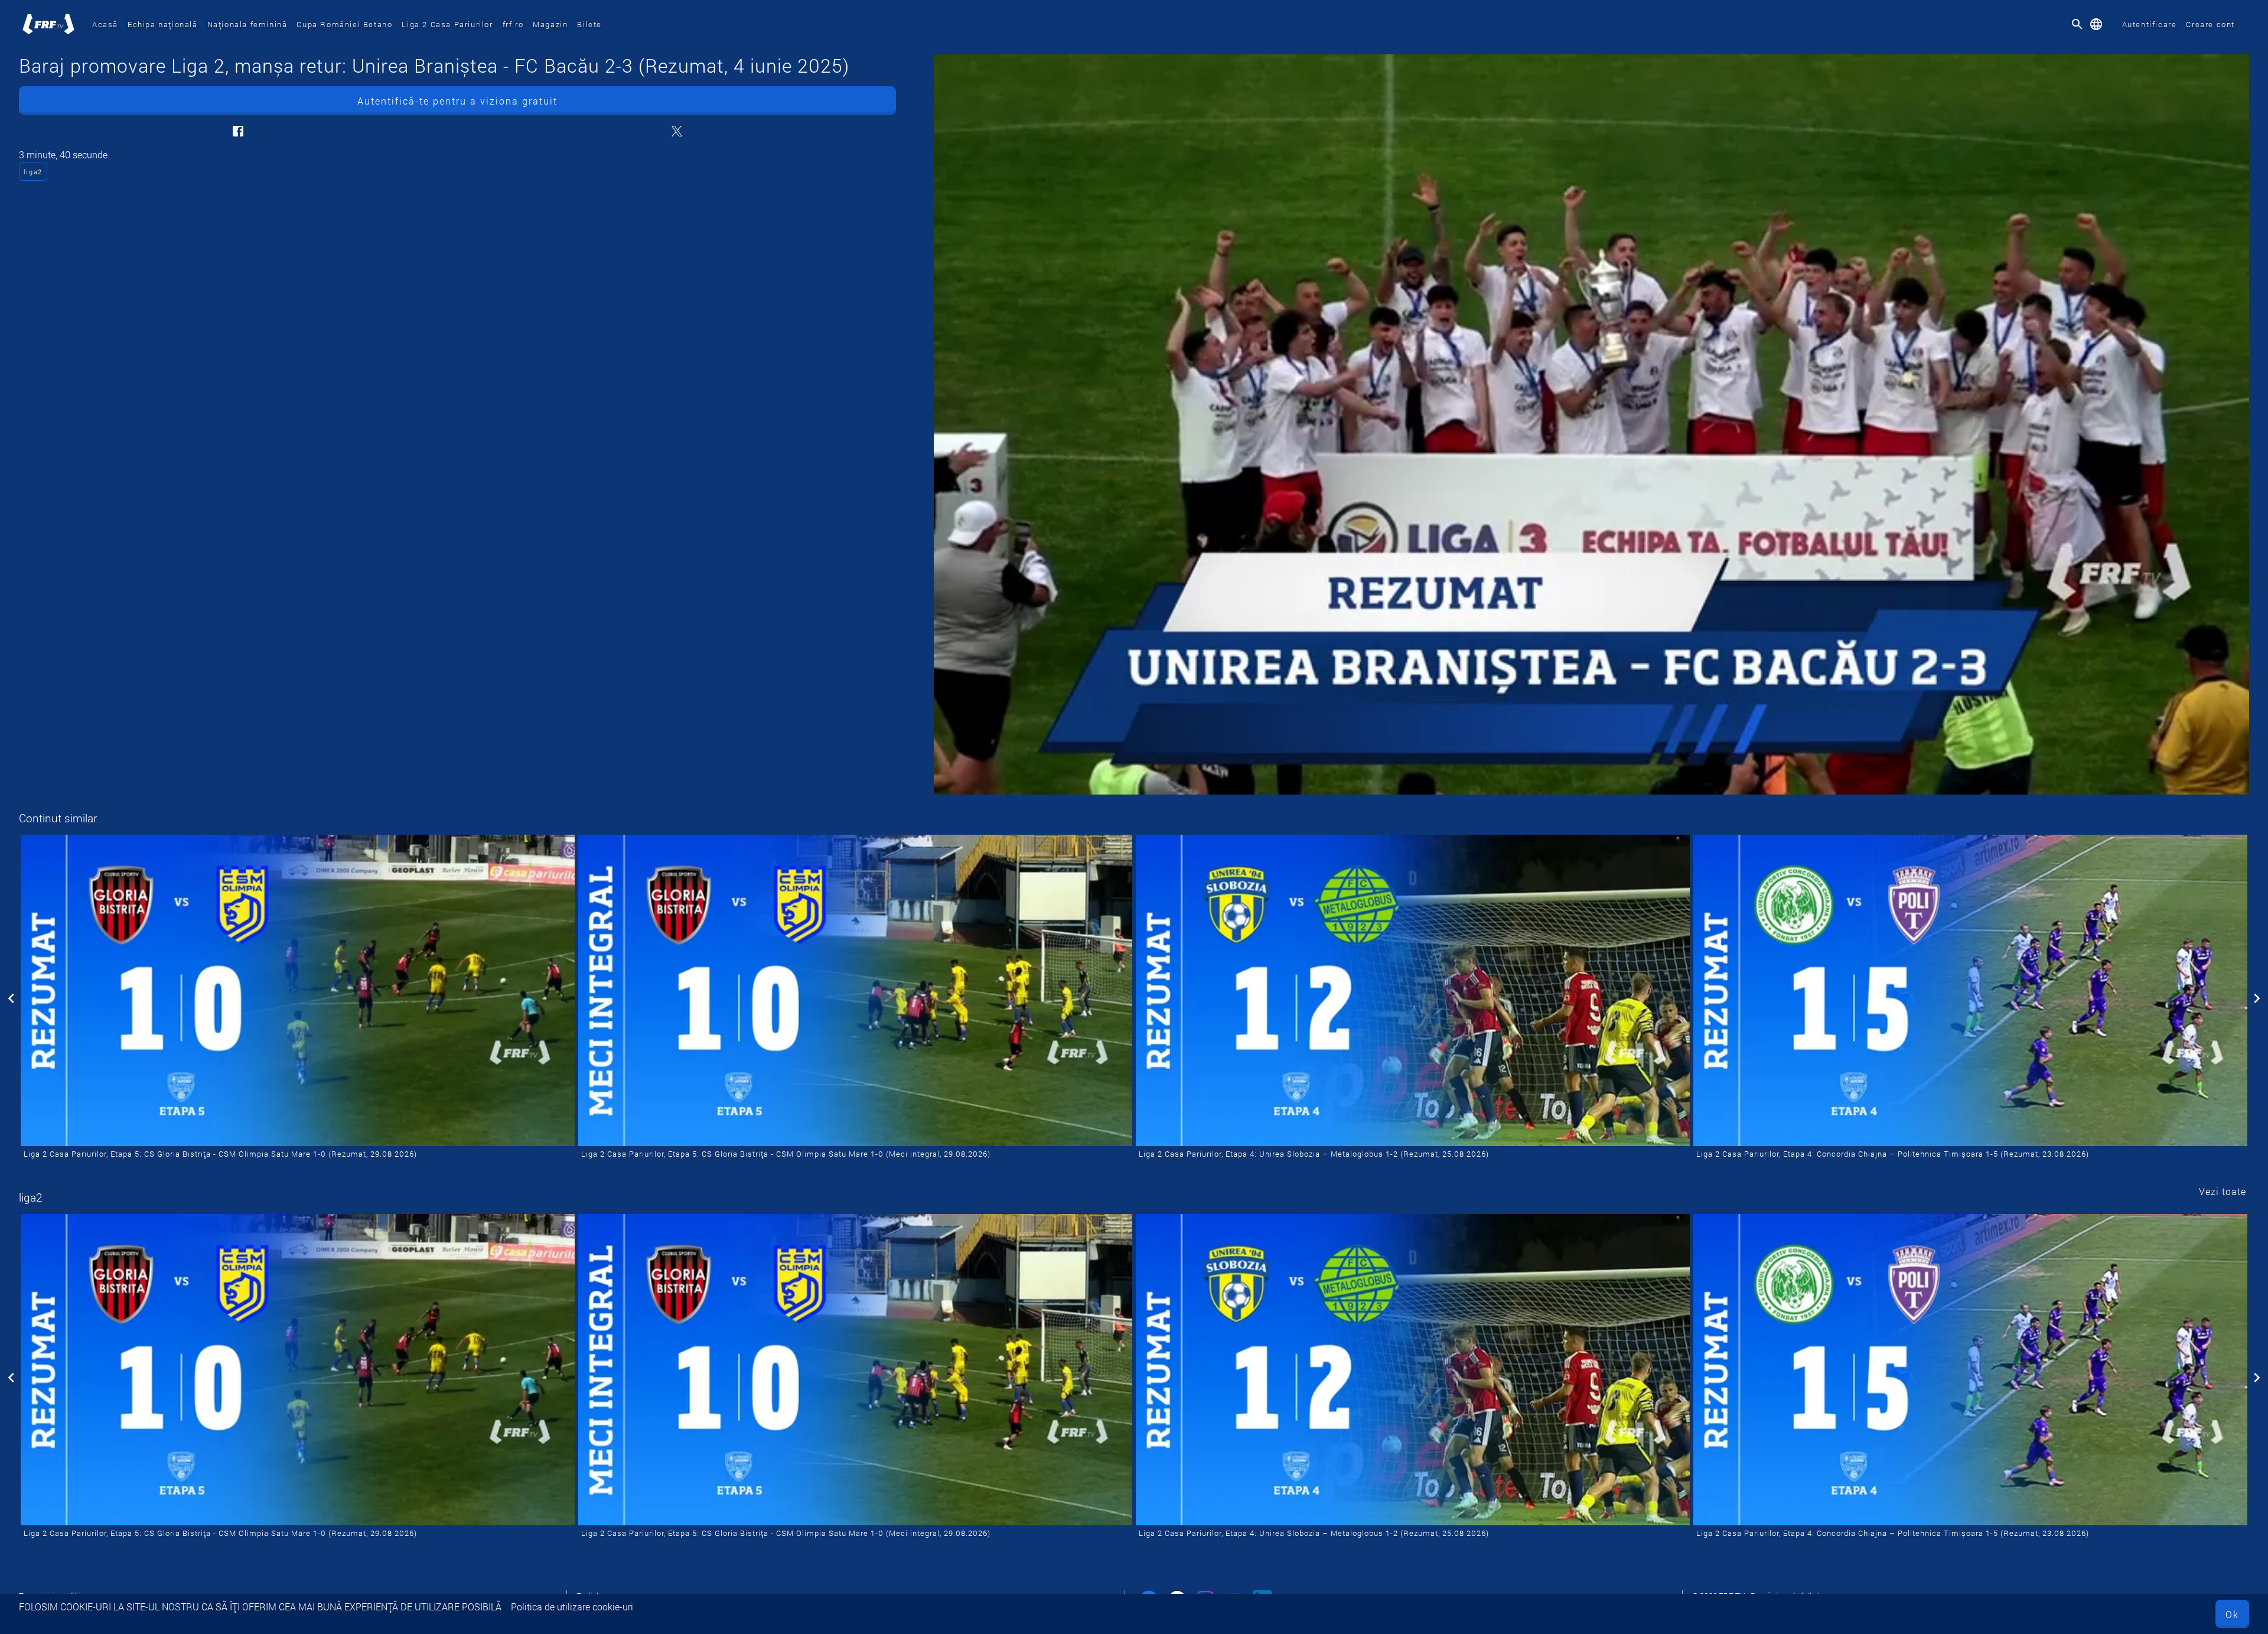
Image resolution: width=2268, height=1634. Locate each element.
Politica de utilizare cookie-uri (572, 1607)
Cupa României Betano (344, 24)
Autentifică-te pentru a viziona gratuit (457, 101)
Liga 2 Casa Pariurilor (447, 24)
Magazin (550, 24)
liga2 (33, 172)
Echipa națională (163, 24)
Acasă (105, 24)
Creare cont (2210, 24)
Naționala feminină (247, 24)
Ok (2232, 1614)
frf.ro (513, 24)
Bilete (589, 24)
